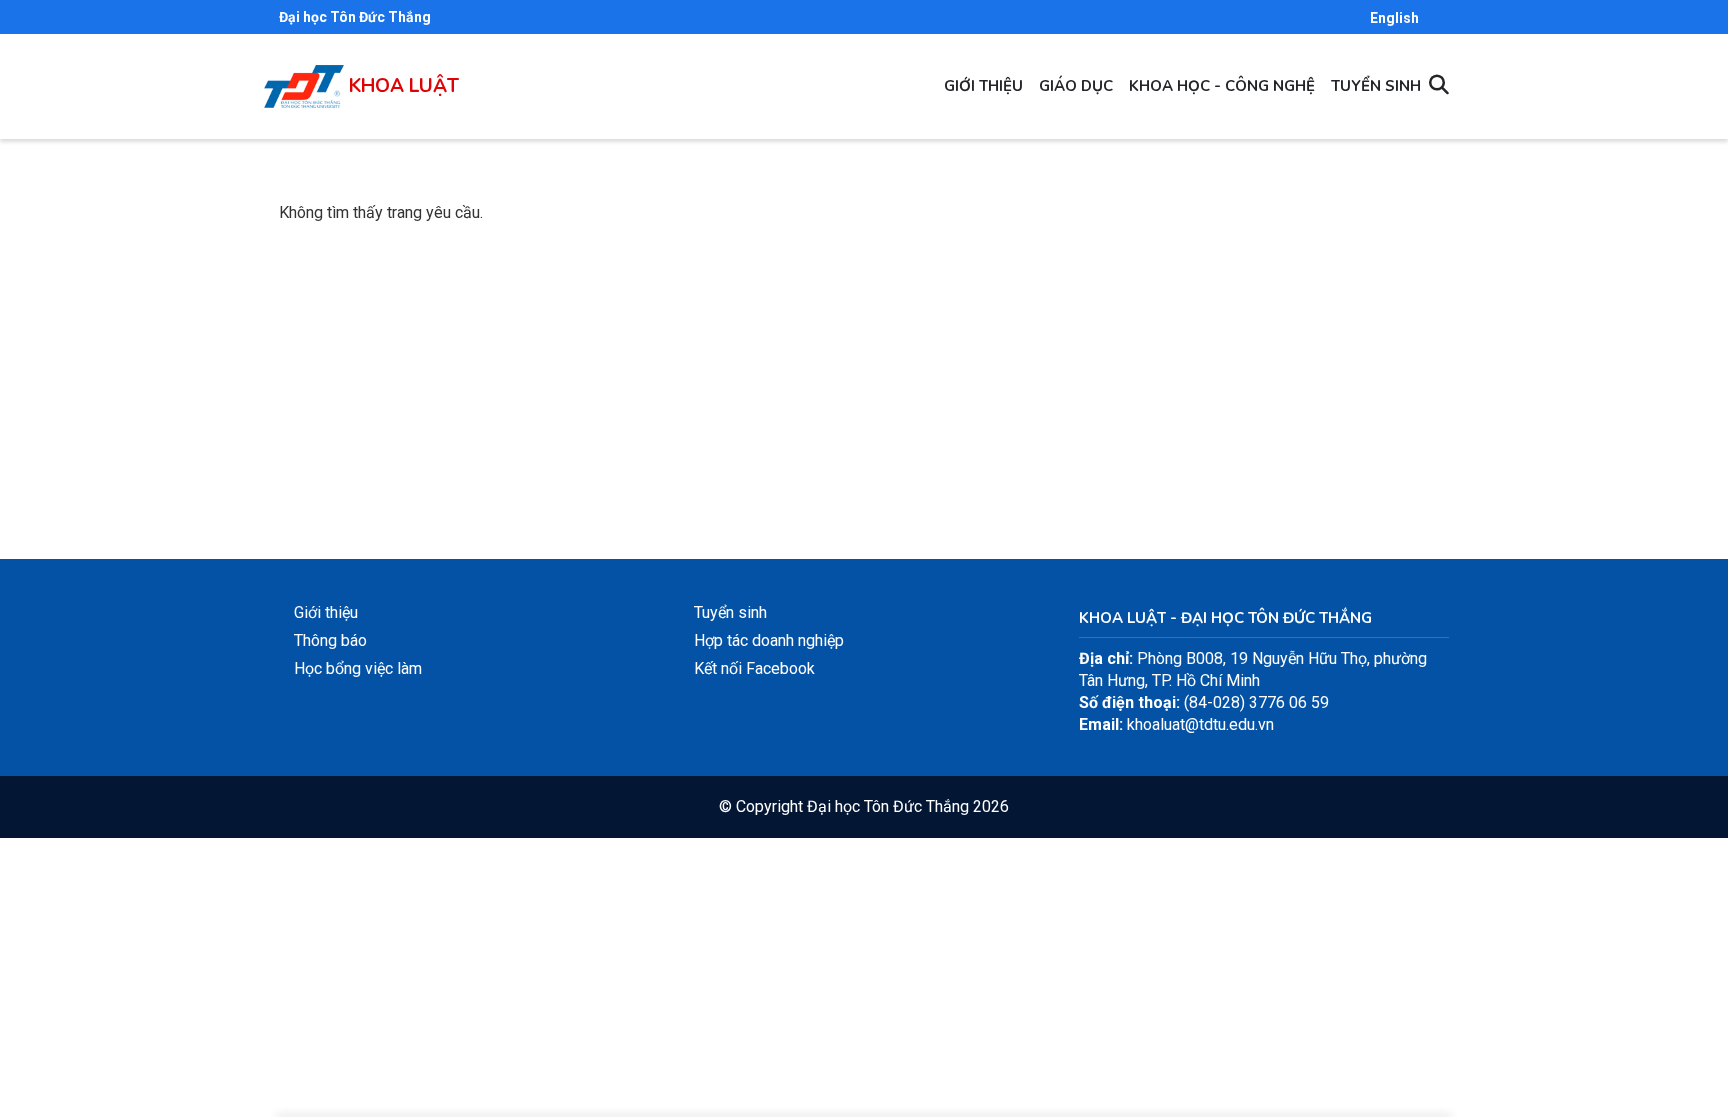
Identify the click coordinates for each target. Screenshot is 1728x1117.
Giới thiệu (983, 86)
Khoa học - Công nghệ (1222, 86)
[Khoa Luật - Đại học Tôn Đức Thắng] (304, 75)
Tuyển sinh (1376, 86)
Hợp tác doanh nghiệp (769, 640)
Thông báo (330, 640)
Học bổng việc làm (358, 668)
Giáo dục (1076, 86)
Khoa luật (404, 86)
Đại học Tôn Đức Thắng (355, 17)
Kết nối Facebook (754, 668)
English (1394, 18)
